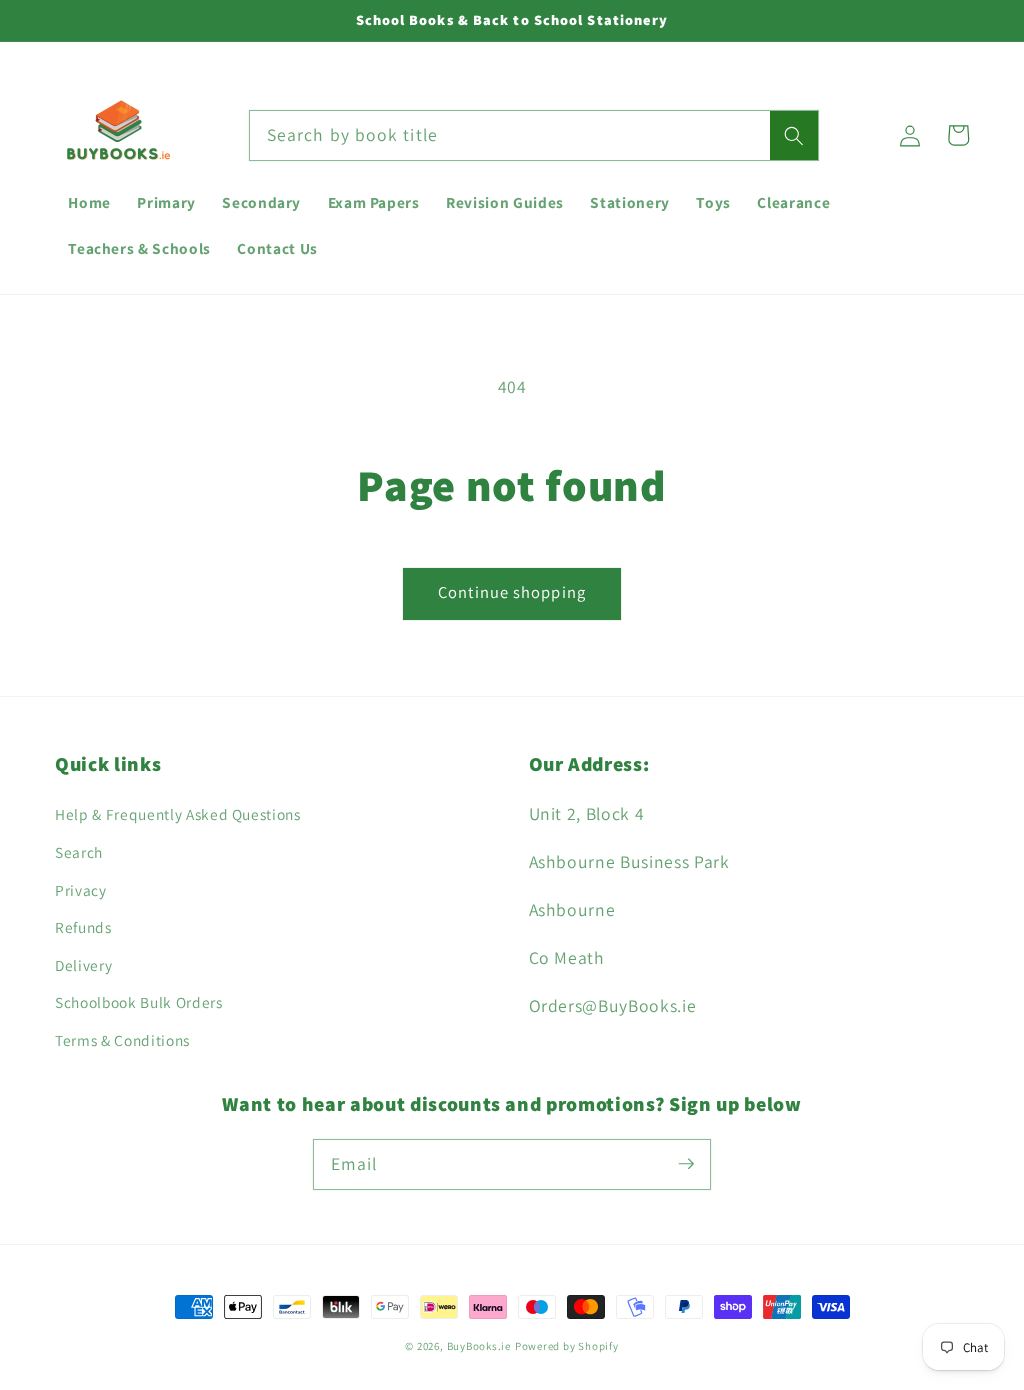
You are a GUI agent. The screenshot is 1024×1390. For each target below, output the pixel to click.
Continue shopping (512, 592)
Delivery (83, 965)
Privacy (81, 890)
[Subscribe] (686, 1164)
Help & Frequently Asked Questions (178, 814)
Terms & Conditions (122, 1040)
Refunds (83, 927)
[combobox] (534, 136)
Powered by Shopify (567, 1346)
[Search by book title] (794, 136)
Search (79, 852)
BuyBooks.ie (479, 1346)
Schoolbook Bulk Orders (139, 1002)
